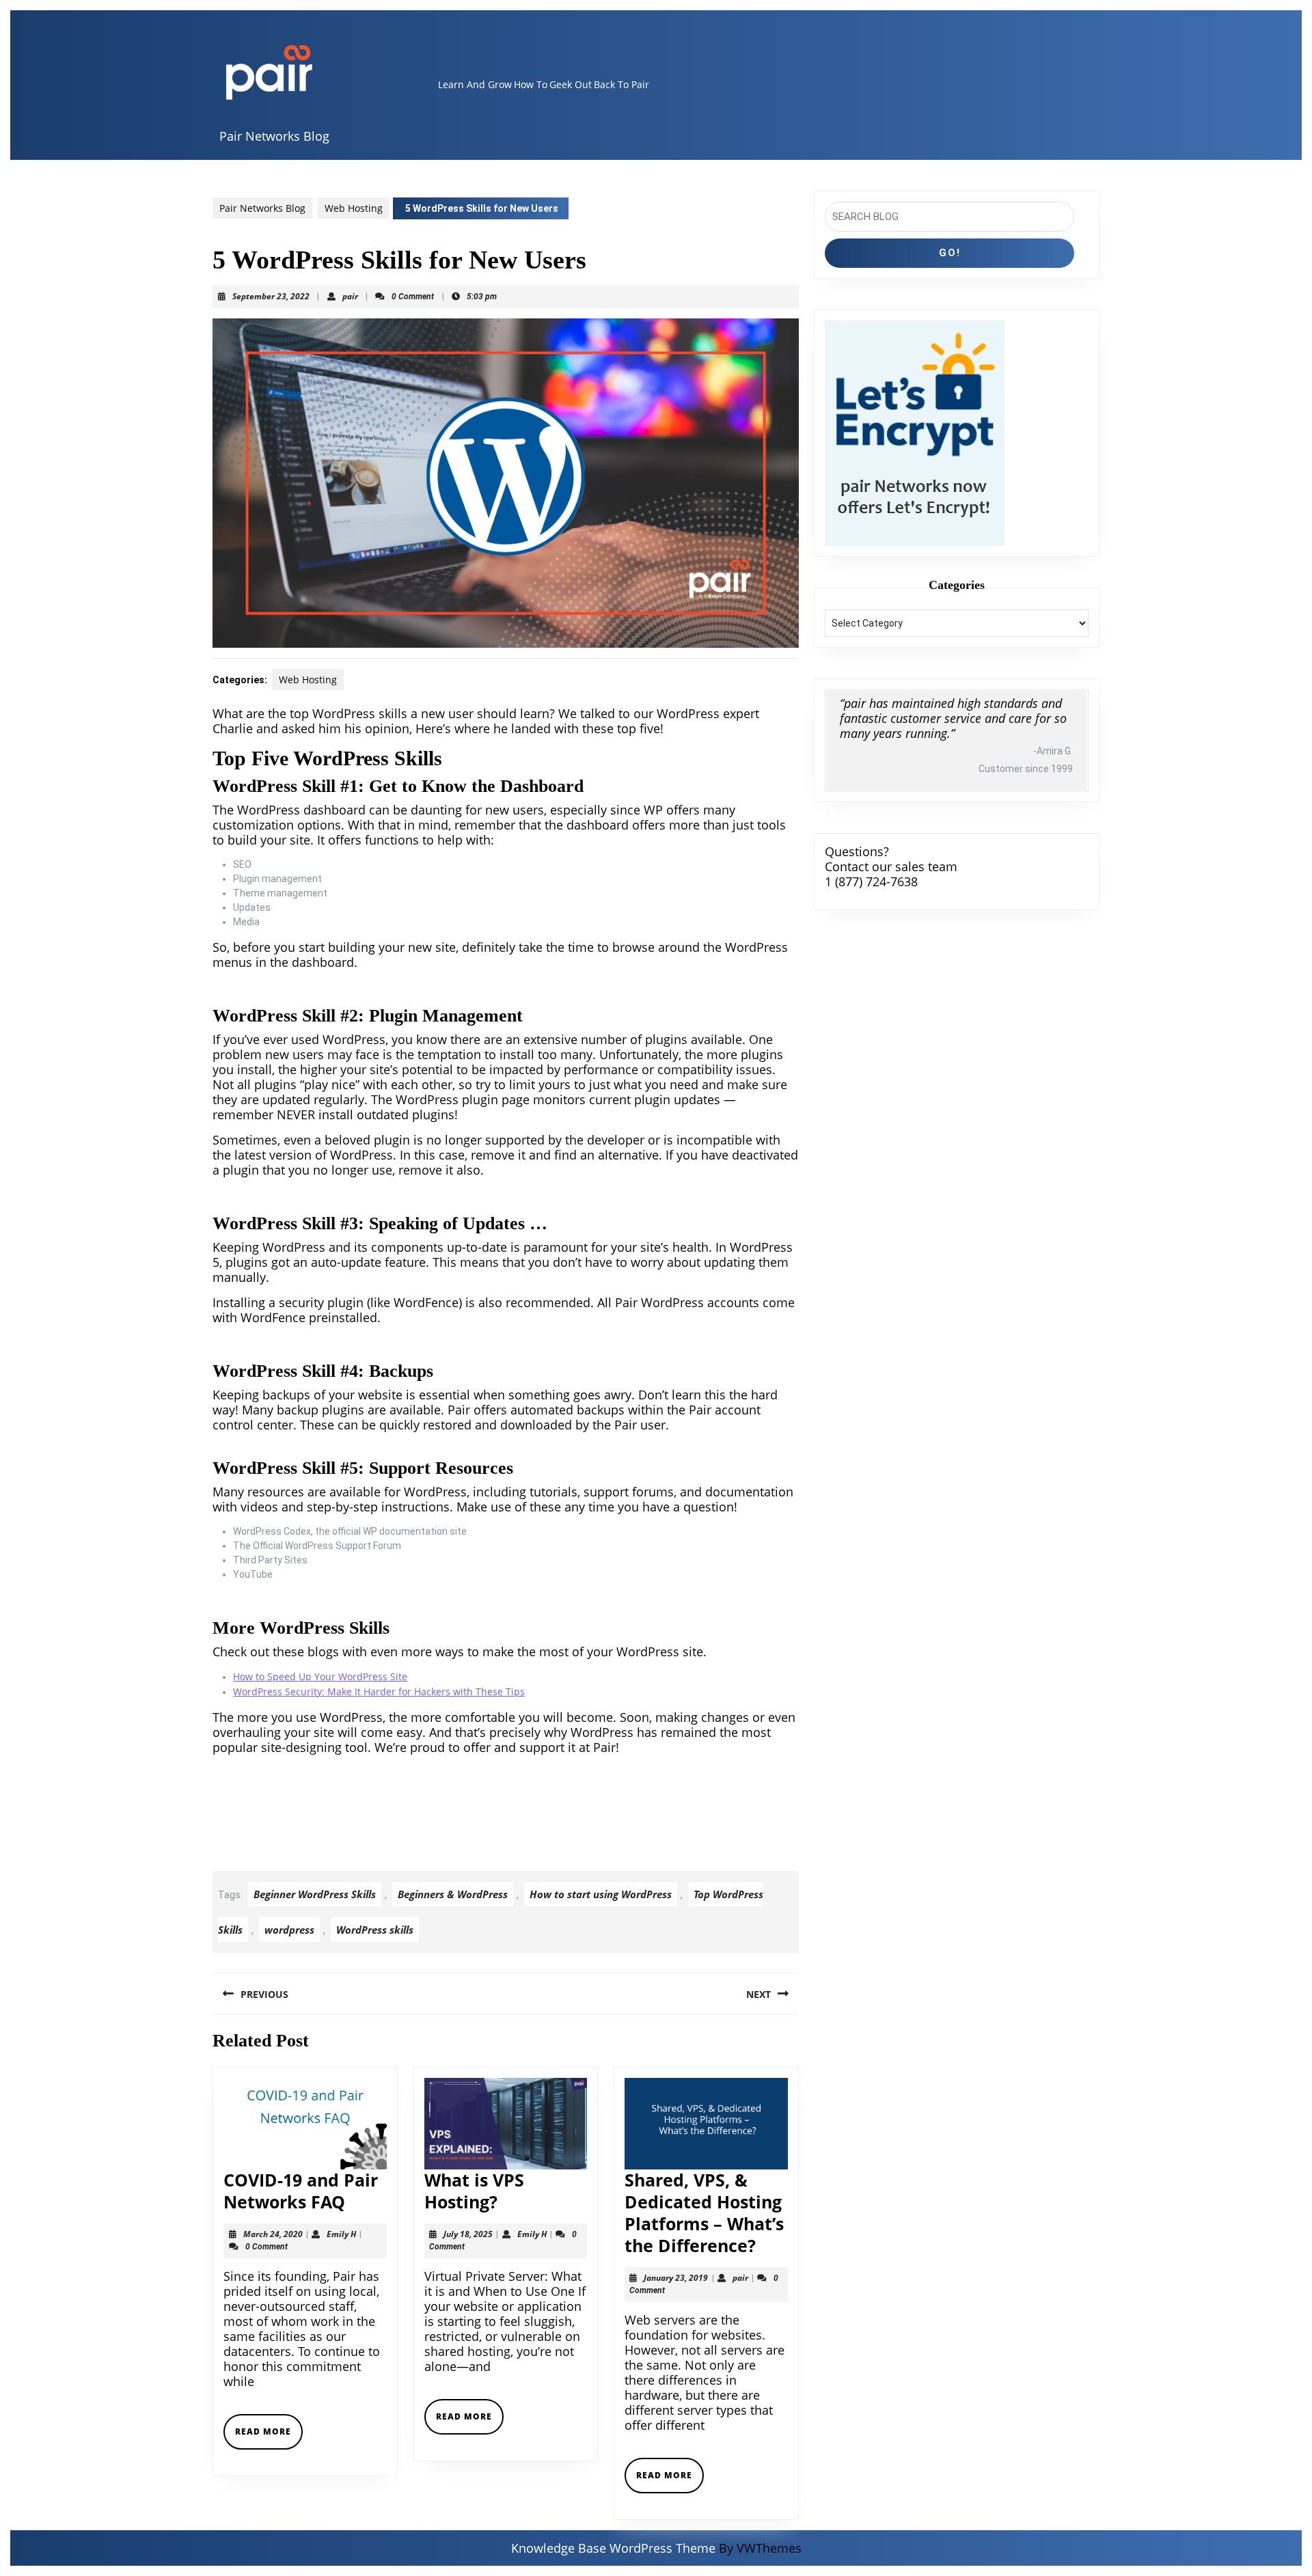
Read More (269, 2437)
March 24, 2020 (273, 2234)
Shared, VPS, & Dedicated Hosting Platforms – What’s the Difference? (704, 2212)
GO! (950, 253)
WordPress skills (375, 1930)
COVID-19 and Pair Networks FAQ (301, 2191)
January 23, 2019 (676, 2278)
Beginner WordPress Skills (315, 1894)
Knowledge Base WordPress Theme (613, 2548)
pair (350, 296)
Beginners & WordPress (453, 1894)
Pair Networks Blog (274, 136)
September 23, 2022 (271, 296)
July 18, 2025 (468, 2234)
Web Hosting (354, 208)
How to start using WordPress (601, 1894)
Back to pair (621, 84)
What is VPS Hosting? (474, 2191)
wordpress (289, 1930)
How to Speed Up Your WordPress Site (320, 1676)
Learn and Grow (475, 84)
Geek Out (571, 84)
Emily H (341, 2234)
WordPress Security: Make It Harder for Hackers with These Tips (379, 1691)
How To (531, 84)
